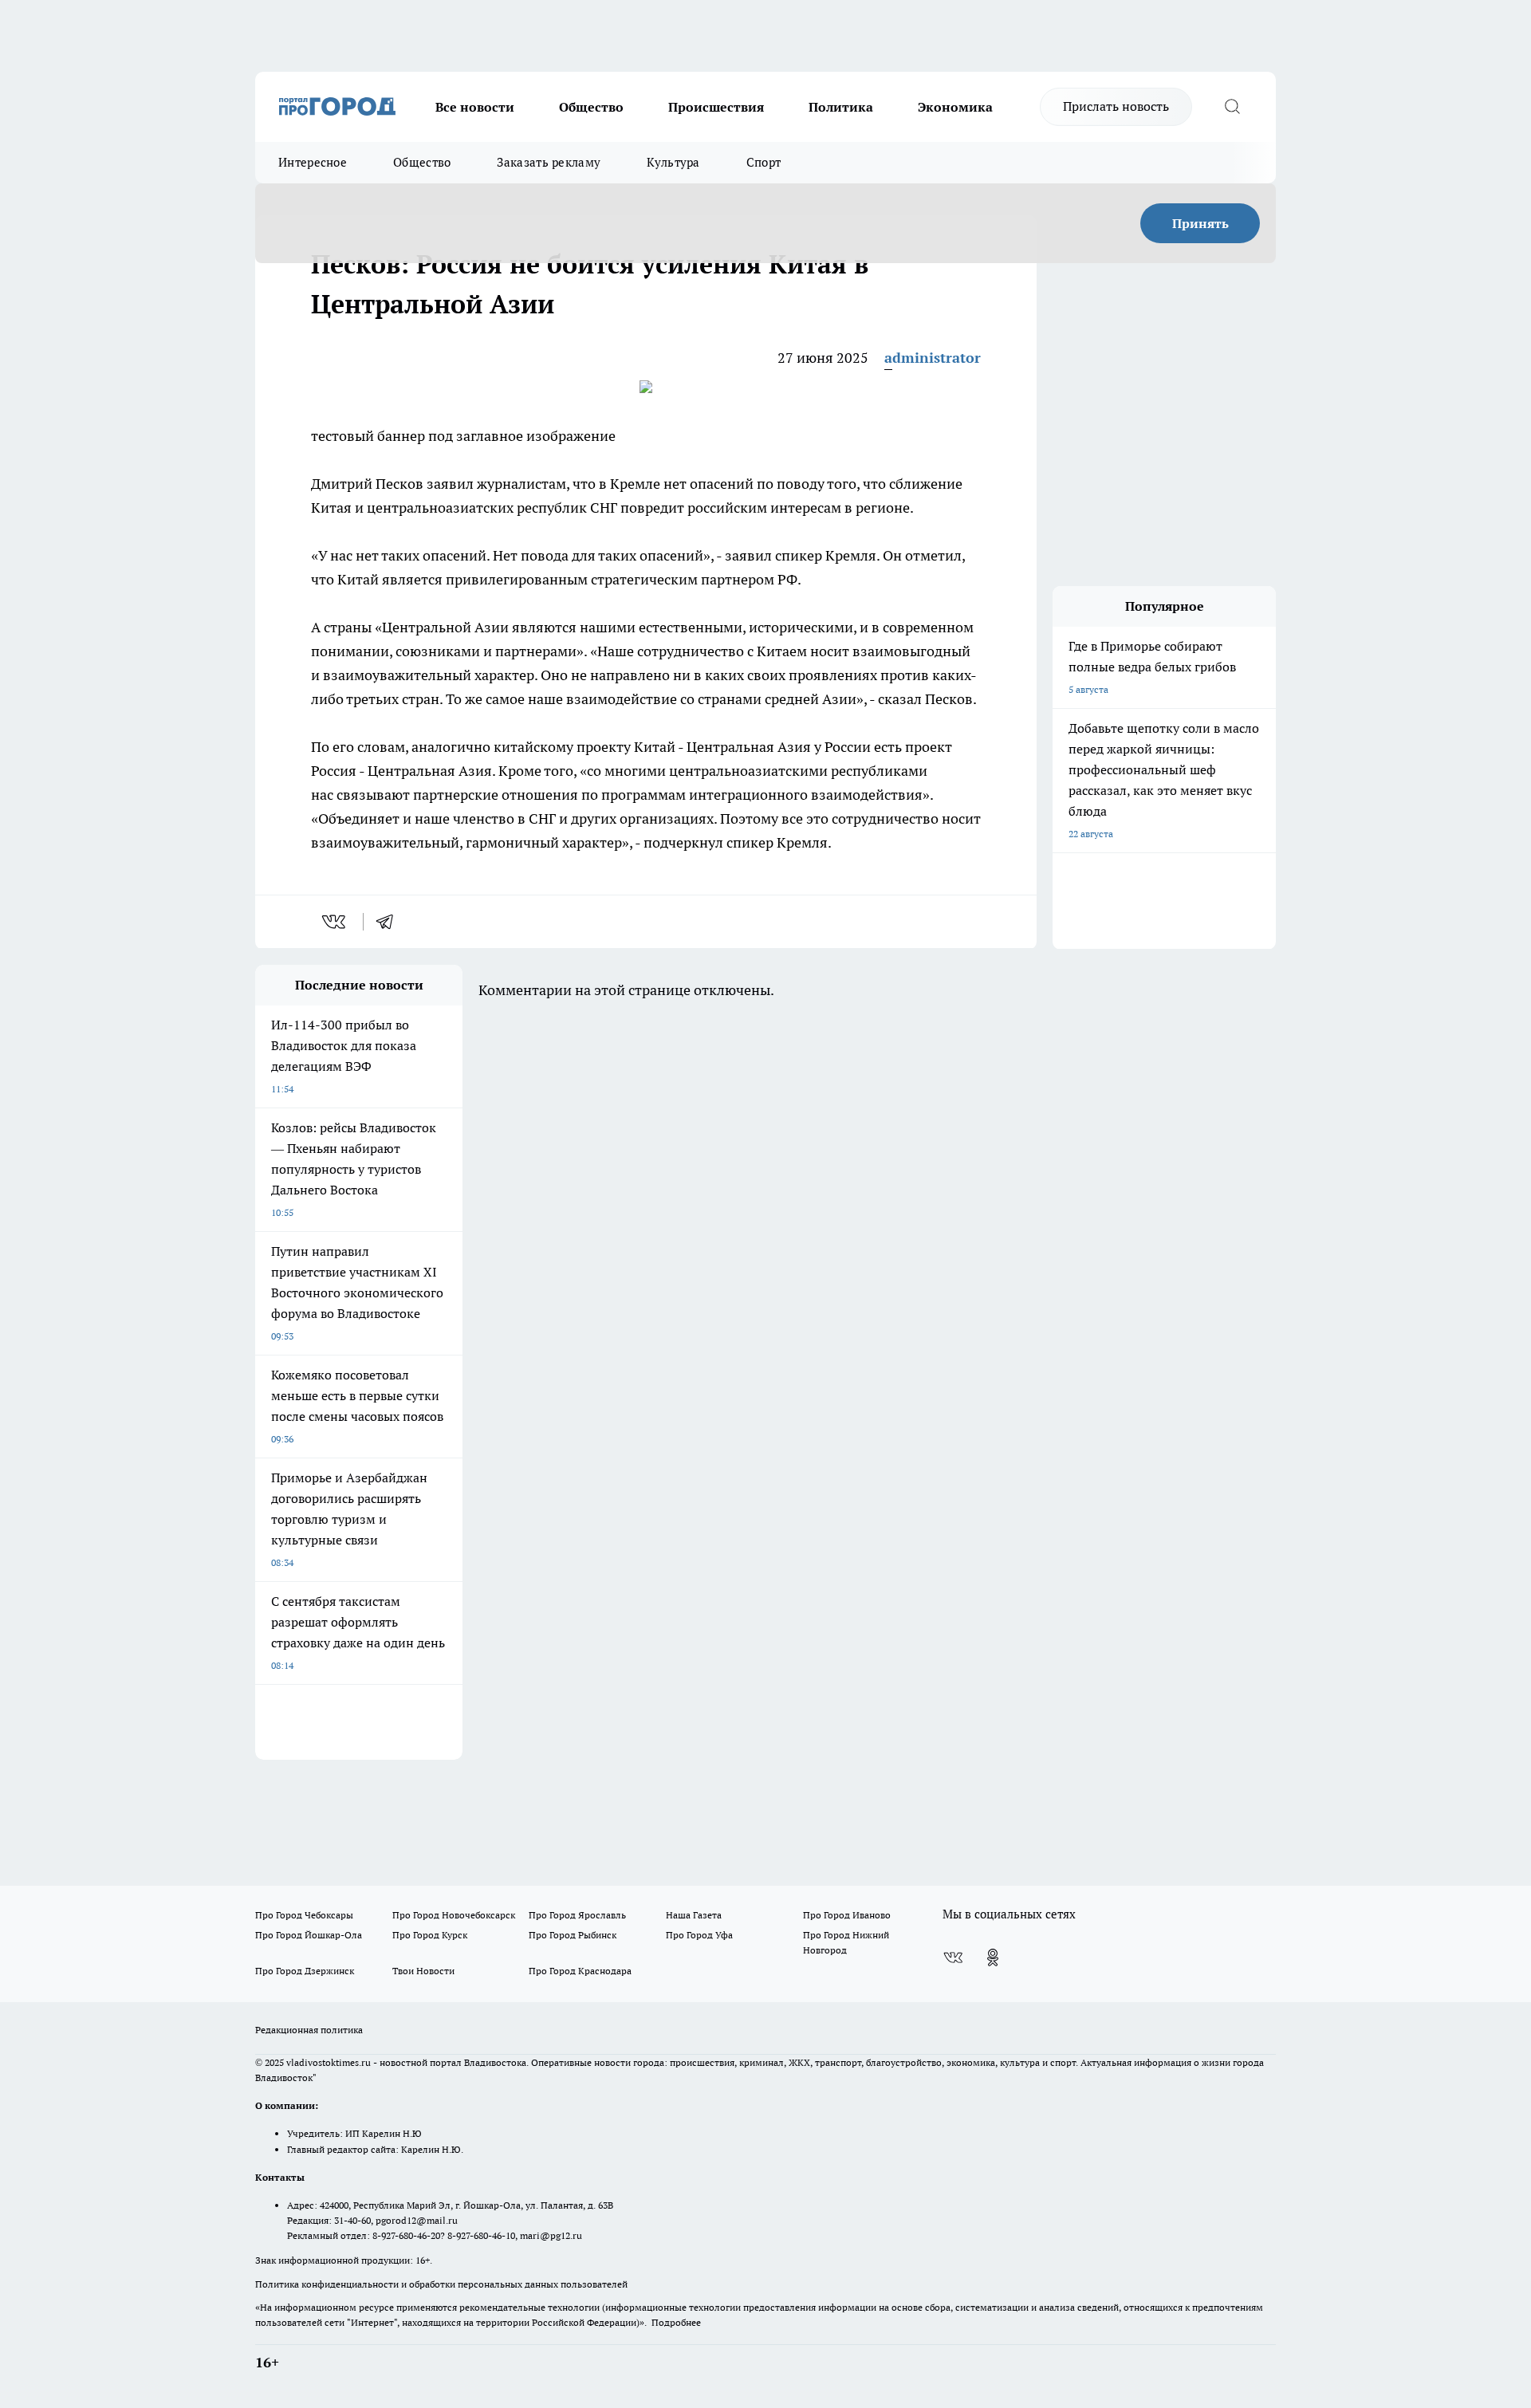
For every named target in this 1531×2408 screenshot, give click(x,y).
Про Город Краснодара (580, 1971)
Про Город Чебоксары (304, 1915)
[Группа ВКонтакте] (953, 1957)
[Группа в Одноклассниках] (993, 1957)
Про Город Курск (430, 1935)
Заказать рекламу (549, 162)
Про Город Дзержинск (305, 1971)
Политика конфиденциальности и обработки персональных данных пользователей (441, 2284)
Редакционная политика (309, 2030)
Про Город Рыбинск (573, 1935)
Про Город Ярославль (577, 1915)
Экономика (955, 107)
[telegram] (390, 922)
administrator (933, 358)
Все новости (475, 107)
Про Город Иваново (847, 1915)
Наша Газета (694, 1915)
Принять (1200, 223)
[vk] (335, 922)
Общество (591, 107)
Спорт (764, 162)
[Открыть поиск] (1232, 107)
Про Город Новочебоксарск (454, 1915)
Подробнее (676, 2322)
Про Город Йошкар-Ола (309, 1935)
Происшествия (716, 107)
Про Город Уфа (699, 1935)
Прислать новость (1116, 106)
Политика (841, 107)
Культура (673, 162)
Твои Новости (423, 1971)
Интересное (313, 162)
